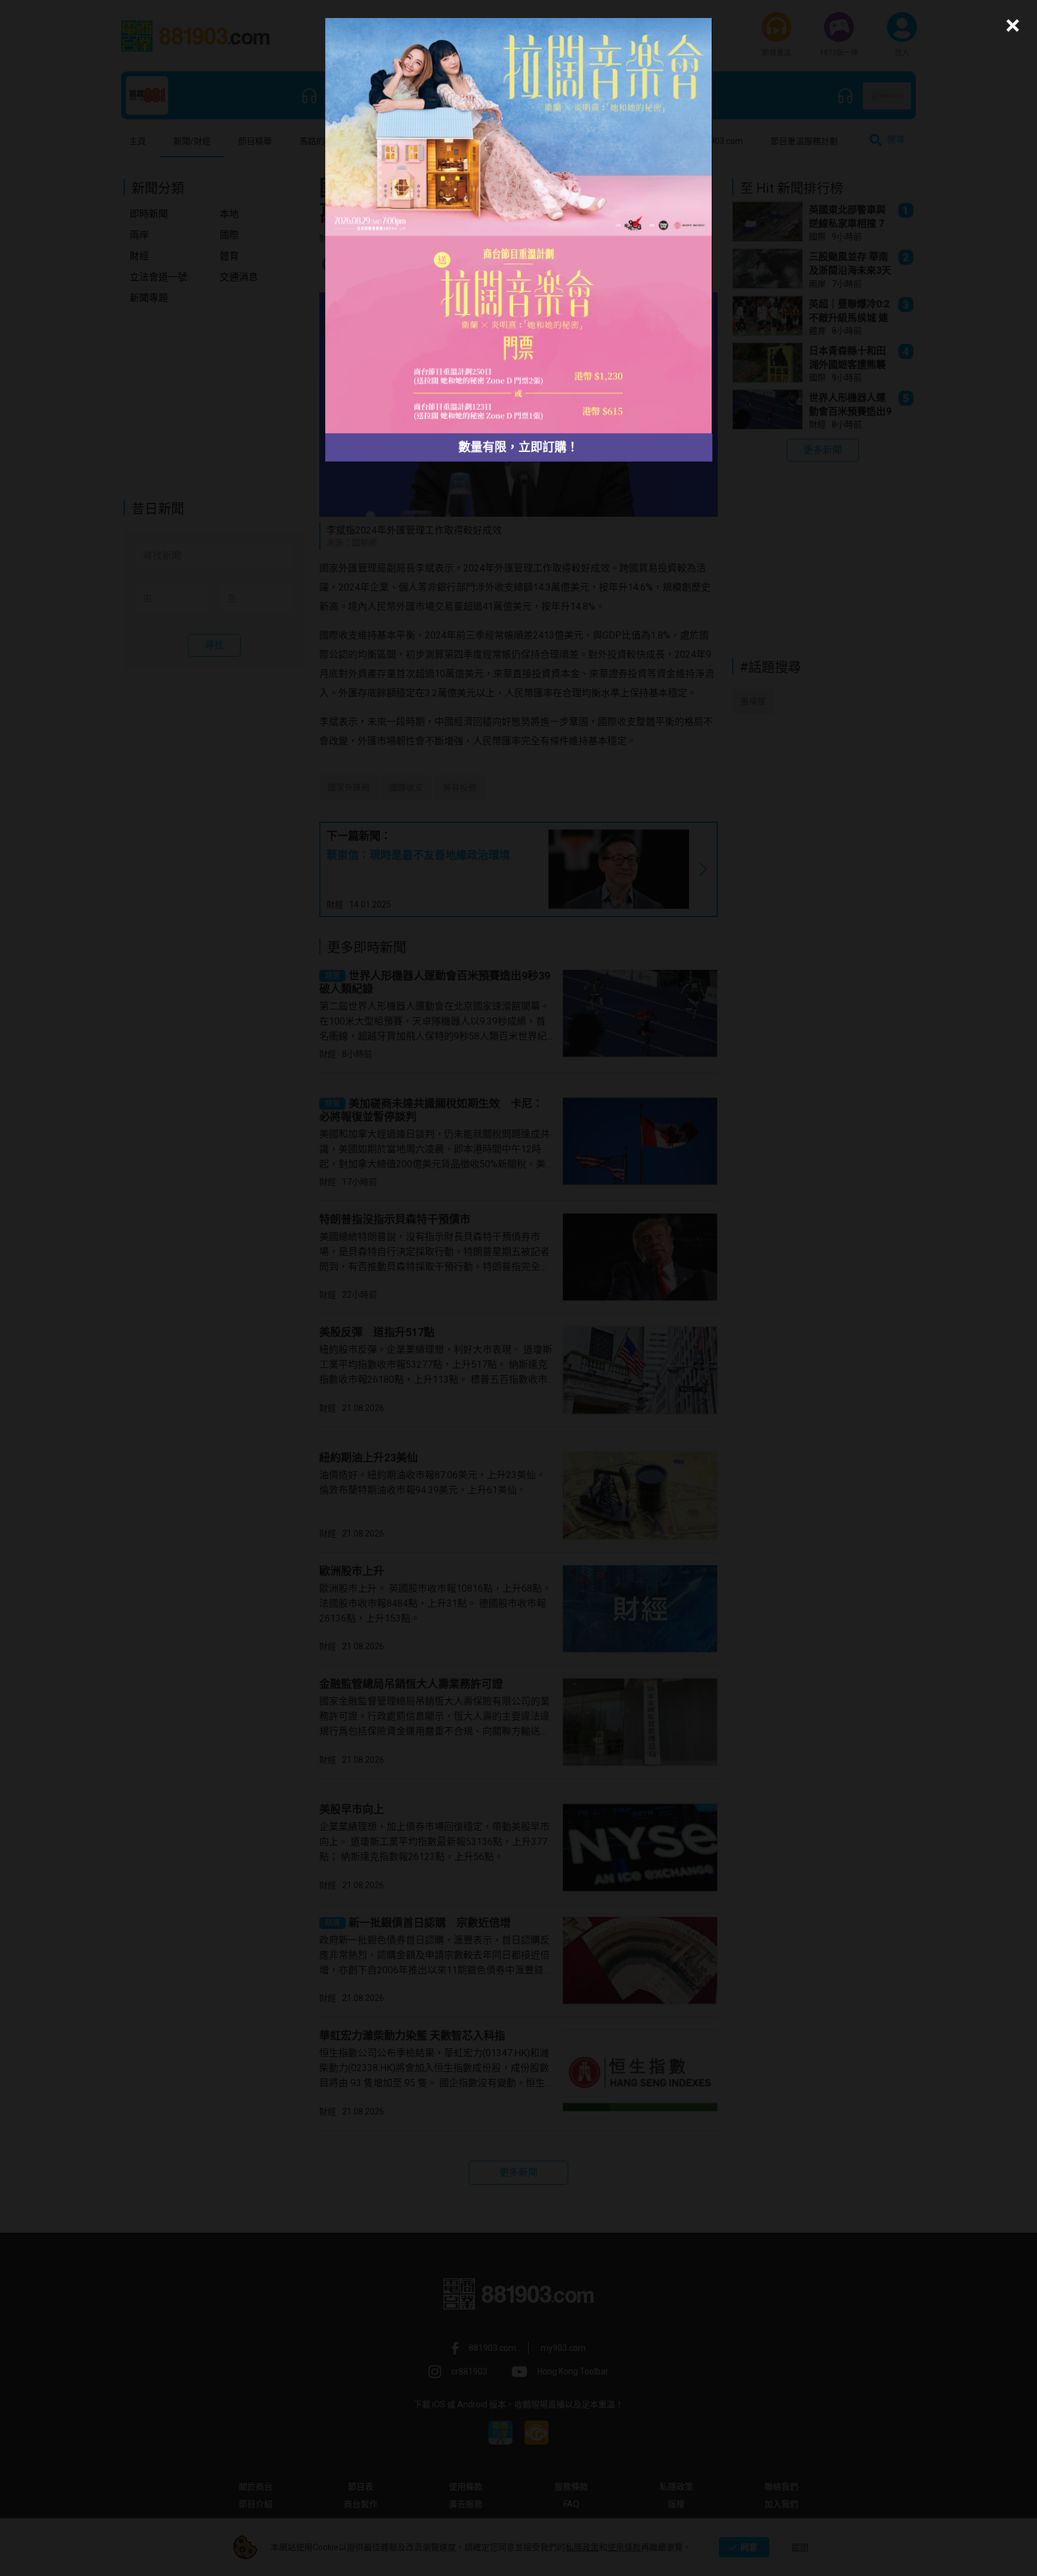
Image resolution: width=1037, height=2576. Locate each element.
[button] (1011, 26)
